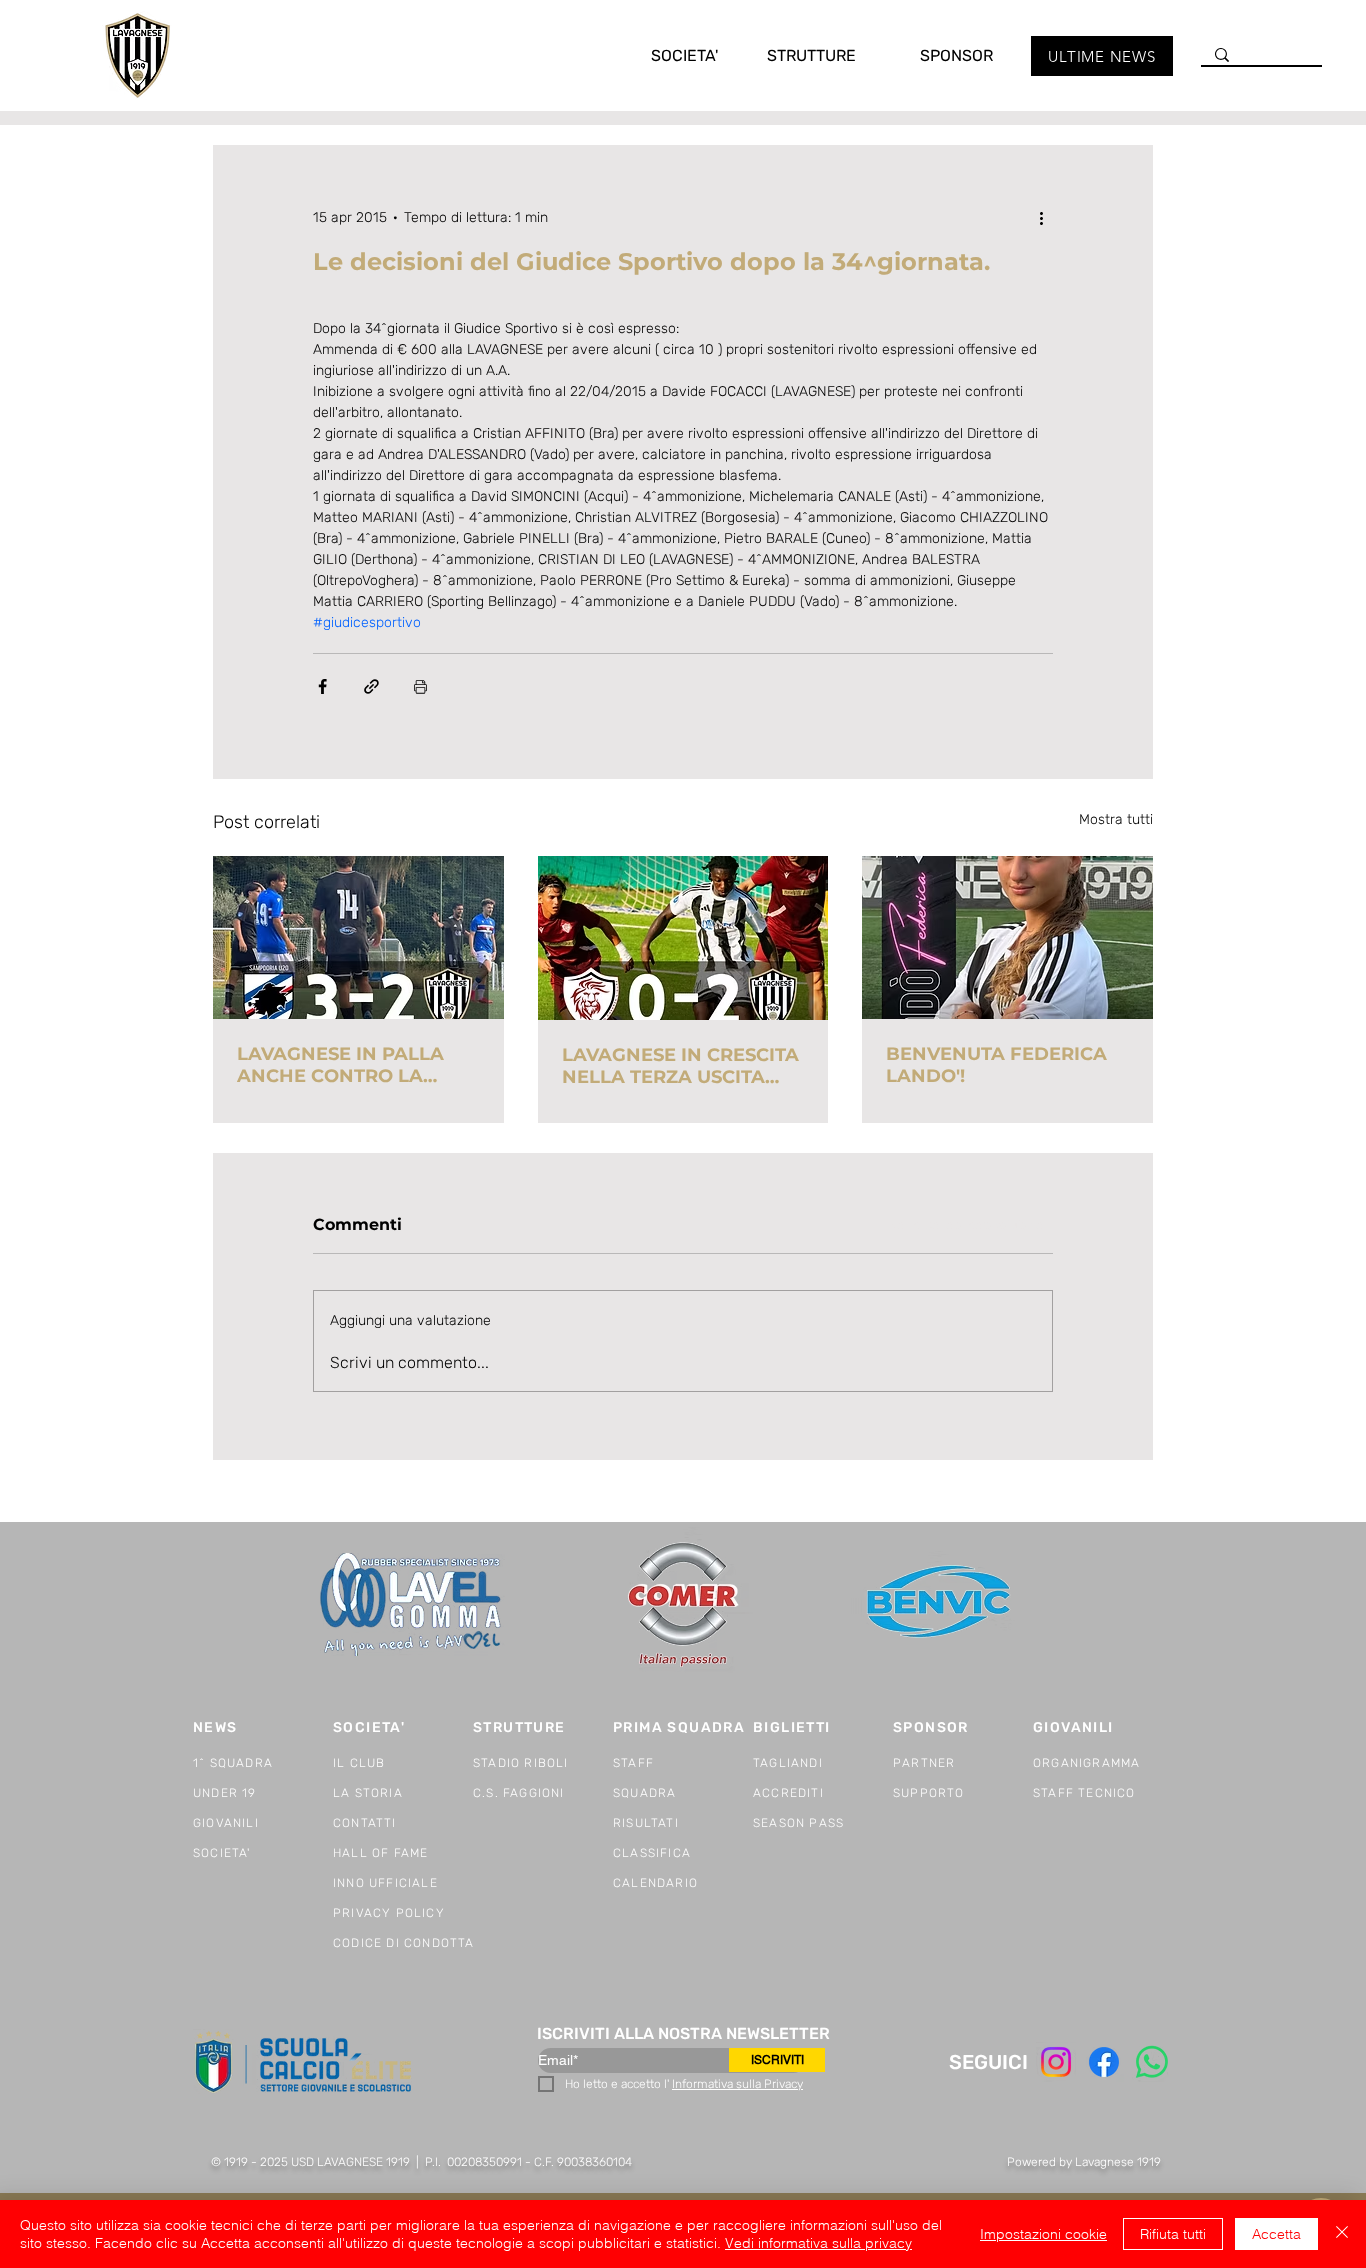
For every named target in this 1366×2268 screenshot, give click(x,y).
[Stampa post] (420, 686)
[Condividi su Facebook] (322, 686)
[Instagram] (1056, 2062)
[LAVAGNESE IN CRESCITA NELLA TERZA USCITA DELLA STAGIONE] (683, 938)
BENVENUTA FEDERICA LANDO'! (996, 1065)
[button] (664, 55)
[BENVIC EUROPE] (940, 1604)
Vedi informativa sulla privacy (818, 2243)
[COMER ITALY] (683, 1605)
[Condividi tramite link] (371, 686)
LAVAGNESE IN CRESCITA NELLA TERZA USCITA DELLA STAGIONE (680, 1066)
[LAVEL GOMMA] (412, 1604)
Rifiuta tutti (1173, 2234)
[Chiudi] (1342, 2234)
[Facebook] (1104, 2062)
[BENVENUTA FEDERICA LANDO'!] (1007, 937)
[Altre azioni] (1041, 217)
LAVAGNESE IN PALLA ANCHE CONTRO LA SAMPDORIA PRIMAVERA (355, 1065)
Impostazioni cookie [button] (1043, 2234)
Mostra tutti (1116, 819)
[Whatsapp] (1152, 2062)
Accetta (1276, 2234)
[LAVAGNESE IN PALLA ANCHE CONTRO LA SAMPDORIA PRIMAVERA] (358, 937)
